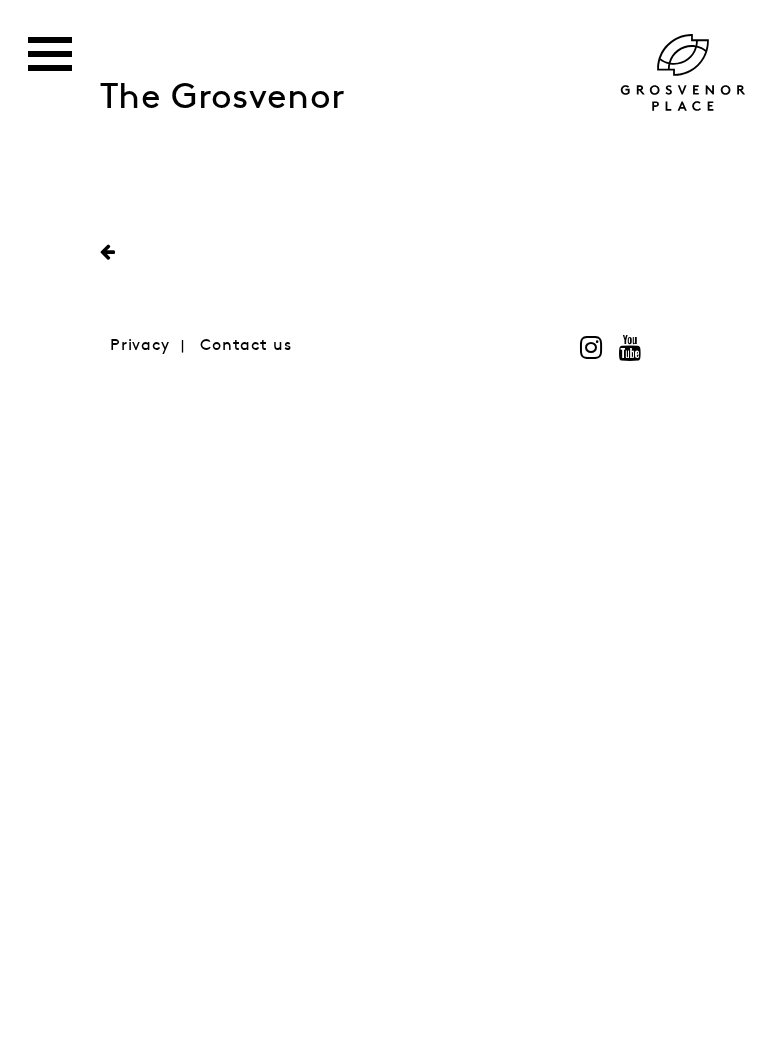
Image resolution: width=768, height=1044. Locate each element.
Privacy (140, 345)
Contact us (246, 345)
